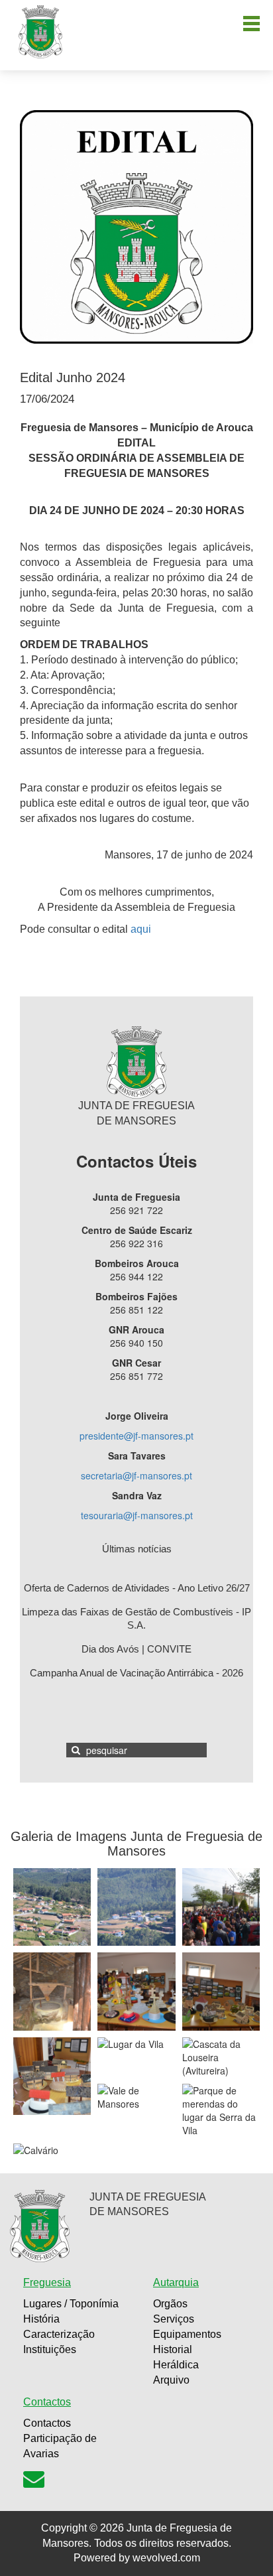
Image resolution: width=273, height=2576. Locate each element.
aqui (141, 929)
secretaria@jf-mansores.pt (136, 1475)
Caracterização (59, 2334)
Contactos (47, 2423)
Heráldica (176, 2365)
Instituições (50, 2349)
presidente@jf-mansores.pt (136, 1436)
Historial (173, 2349)
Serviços (174, 2319)
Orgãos (170, 2304)
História (41, 2319)
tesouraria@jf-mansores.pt (137, 1515)
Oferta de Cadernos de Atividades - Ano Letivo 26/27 (137, 1588)
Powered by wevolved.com (137, 2558)
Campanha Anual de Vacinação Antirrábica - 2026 (136, 1673)
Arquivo (171, 2380)
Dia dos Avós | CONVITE (136, 1649)
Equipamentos (187, 2334)
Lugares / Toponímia (71, 2304)
